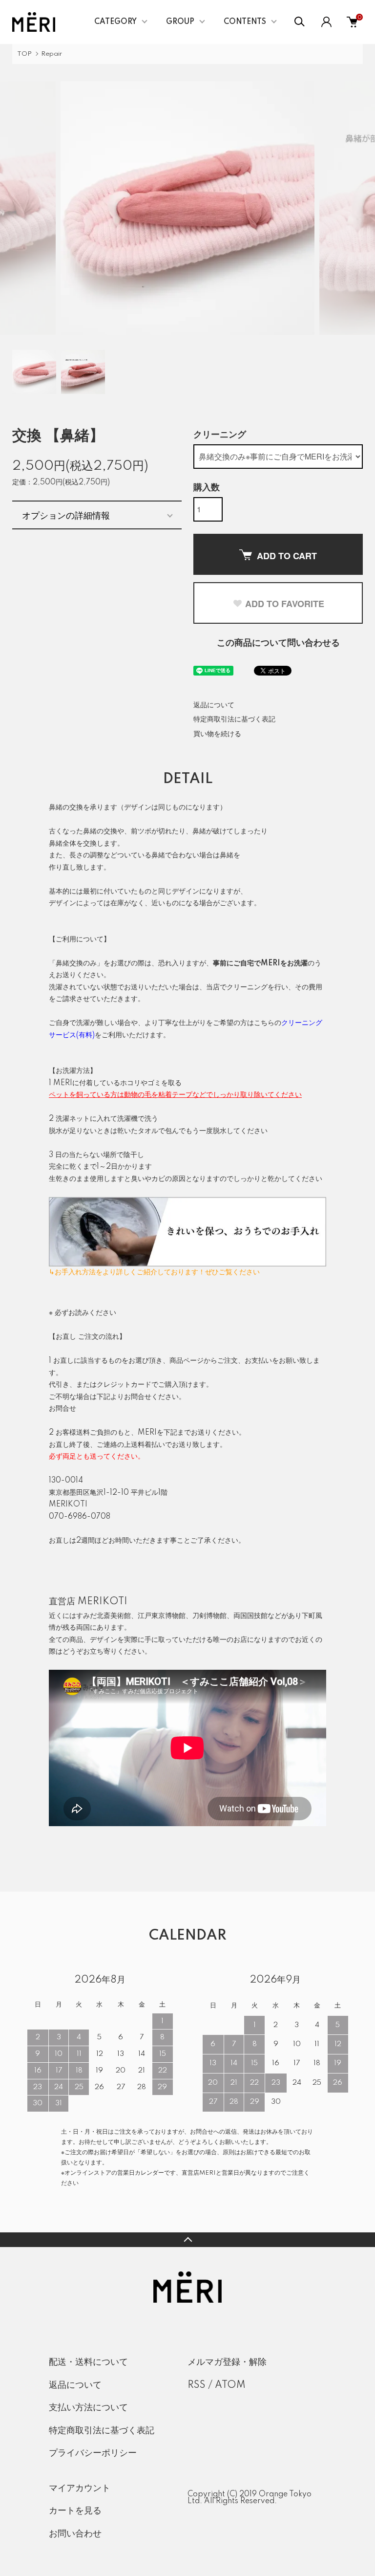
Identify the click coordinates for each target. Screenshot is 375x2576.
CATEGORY (115, 22)
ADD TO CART (287, 556)
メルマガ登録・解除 (227, 2362)
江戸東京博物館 (162, 1616)
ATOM (230, 2385)
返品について (214, 705)
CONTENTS (245, 22)
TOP (24, 54)
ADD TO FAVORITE (285, 604)
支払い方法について (88, 2408)
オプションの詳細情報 (66, 515)
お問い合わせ (75, 2534)
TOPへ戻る (187, 2240)
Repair (52, 54)
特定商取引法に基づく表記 (234, 720)
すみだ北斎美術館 (104, 1616)
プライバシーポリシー (93, 2453)
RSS (197, 2385)
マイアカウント (80, 2489)
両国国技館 (250, 1616)
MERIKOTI (103, 1602)
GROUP (180, 22)
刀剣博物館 (209, 1616)
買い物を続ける (217, 734)
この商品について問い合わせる (278, 643)
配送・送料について (88, 2362)
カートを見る (75, 2511)
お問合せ (62, 1409)
